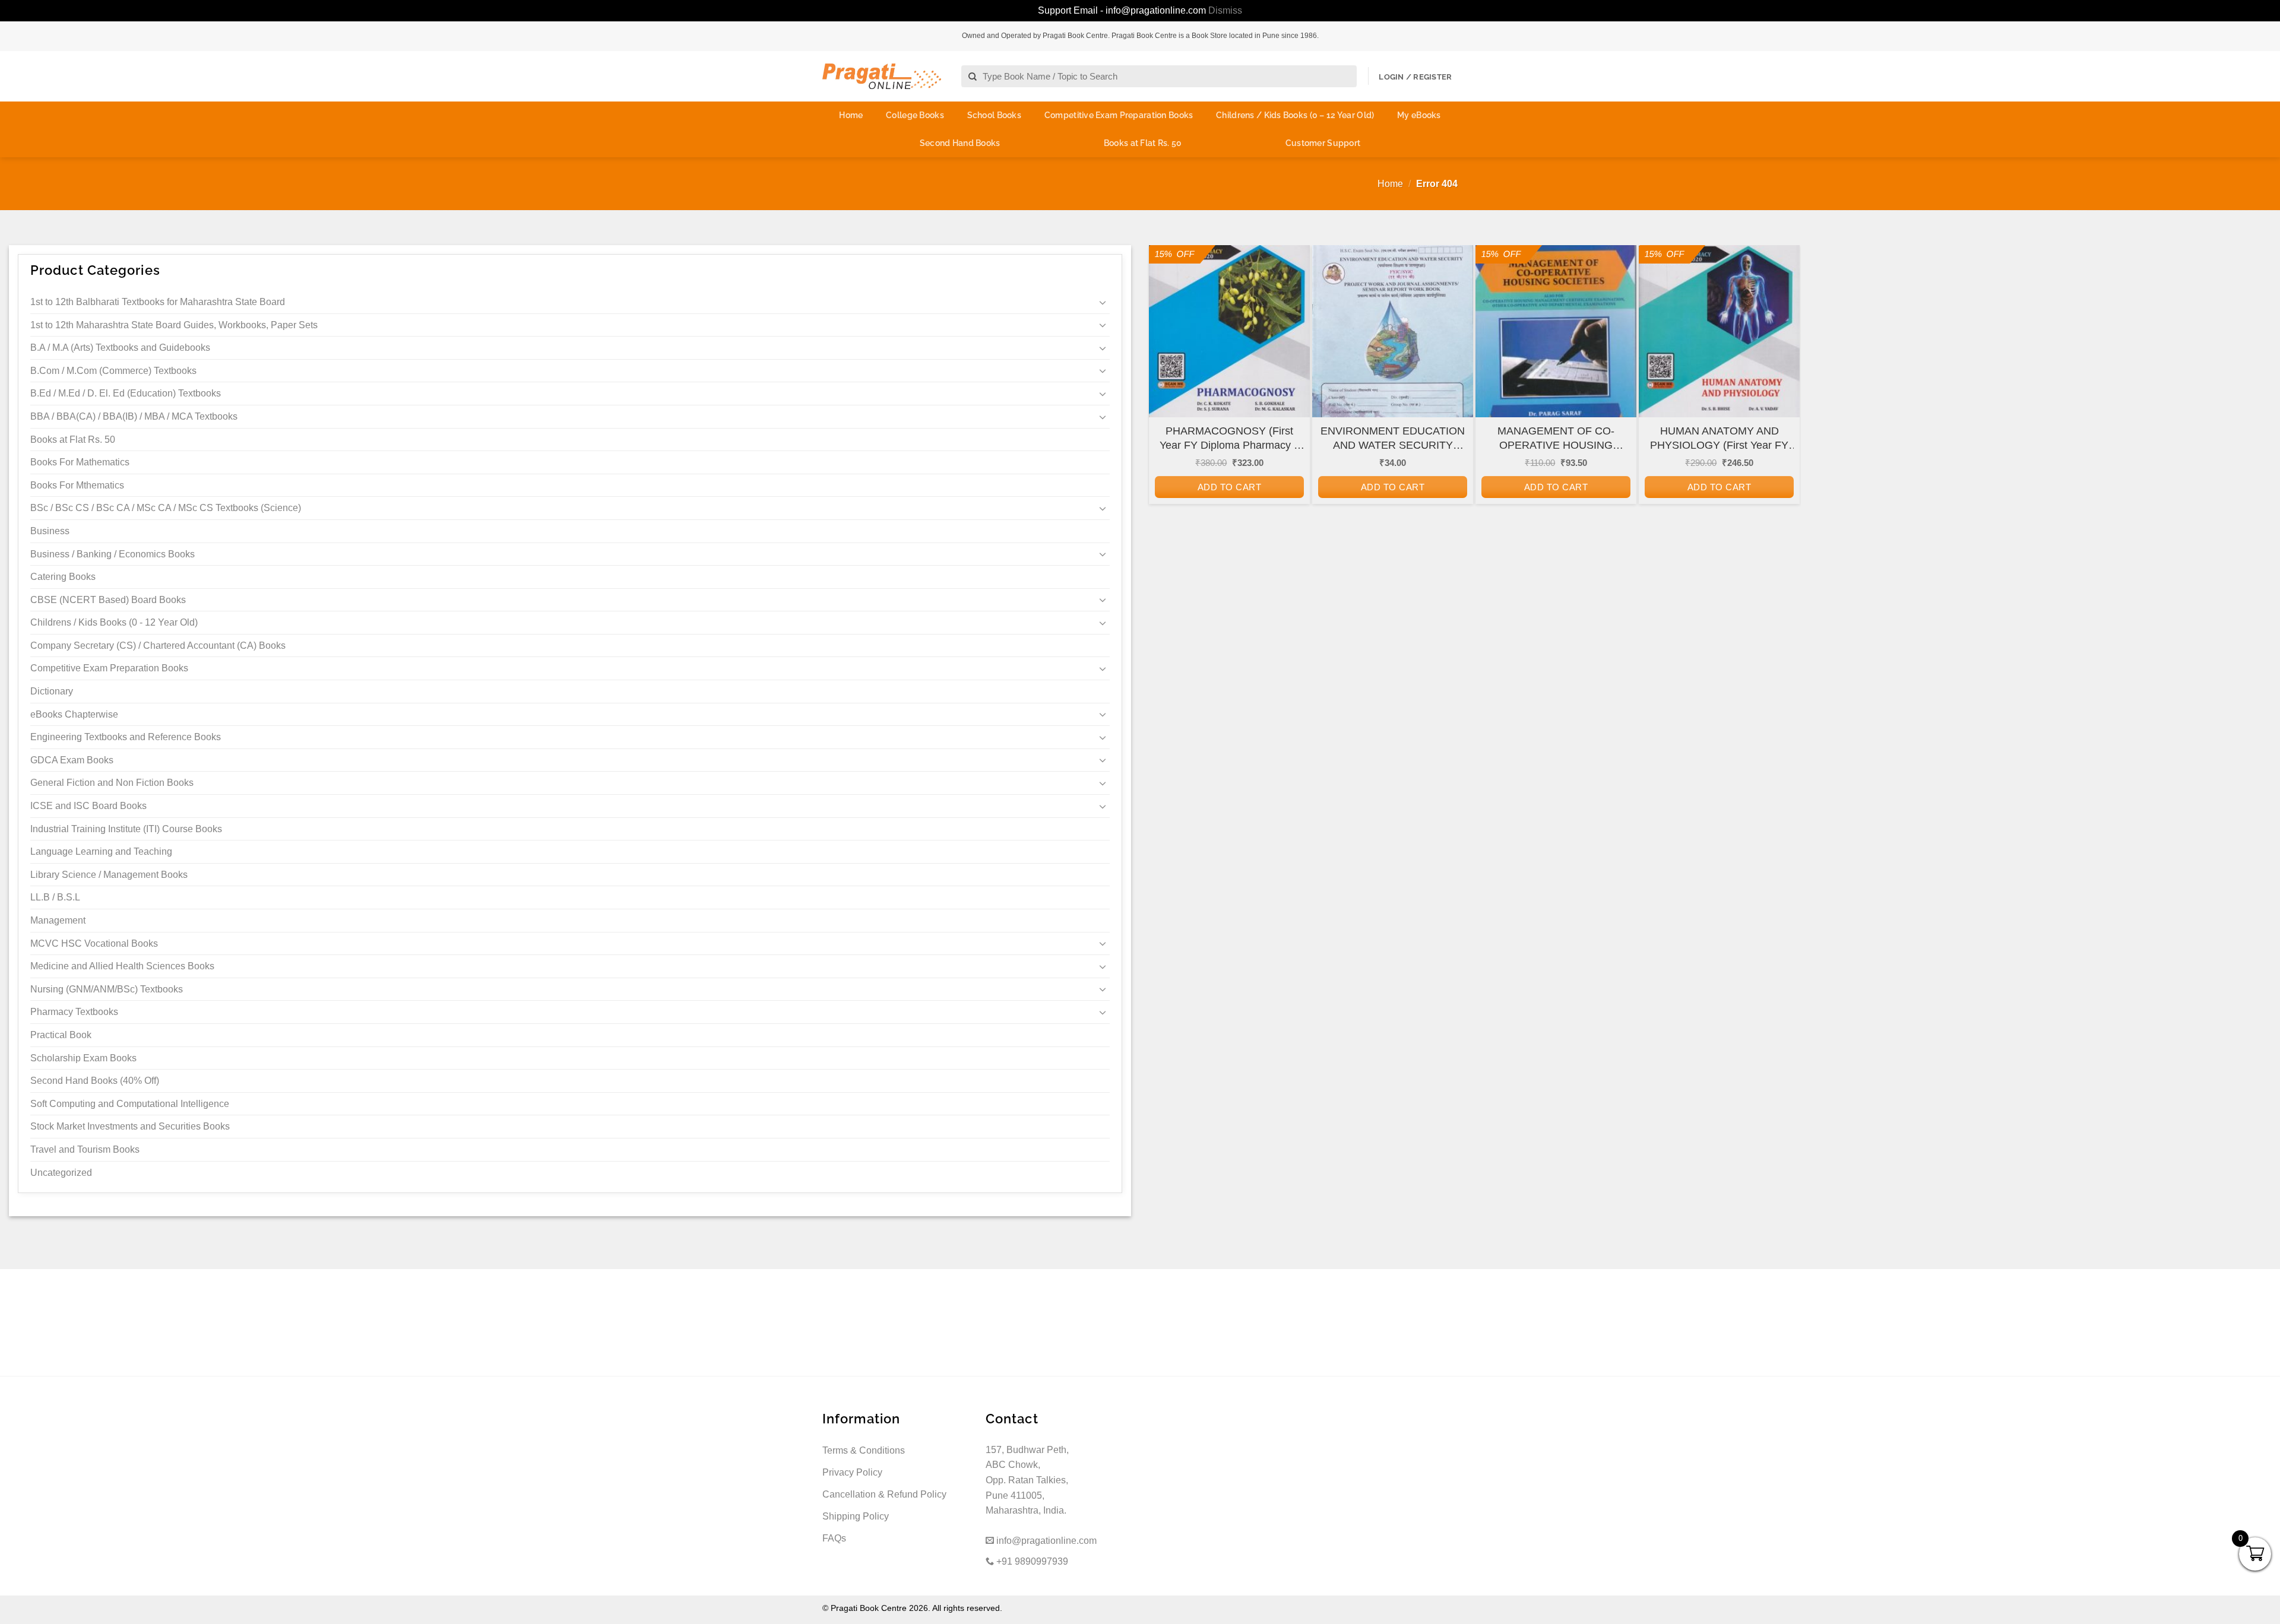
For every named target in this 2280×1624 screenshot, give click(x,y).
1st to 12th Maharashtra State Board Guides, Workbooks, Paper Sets (174, 325)
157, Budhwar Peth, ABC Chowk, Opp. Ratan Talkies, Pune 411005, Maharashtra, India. (1027, 1480)
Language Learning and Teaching (101, 851)
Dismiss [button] (1225, 10)
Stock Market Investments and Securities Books (130, 1126)
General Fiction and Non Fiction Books (112, 783)
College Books (915, 115)
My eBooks (1419, 115)
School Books (994, 115)
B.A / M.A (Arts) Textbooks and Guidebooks (120, 348)
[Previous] (1166, 405)
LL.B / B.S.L (55, 897)
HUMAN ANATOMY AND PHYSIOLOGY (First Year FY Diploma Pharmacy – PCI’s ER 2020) (1719, 439)
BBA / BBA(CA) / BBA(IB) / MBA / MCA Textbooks (134, 416)
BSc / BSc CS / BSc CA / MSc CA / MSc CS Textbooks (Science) (166, 508)
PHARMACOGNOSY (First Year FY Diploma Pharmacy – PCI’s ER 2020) (1230, 439)
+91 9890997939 (1031, 1561)
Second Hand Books (960, 143)
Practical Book (61, 1035)
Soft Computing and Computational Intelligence (130, 1104)
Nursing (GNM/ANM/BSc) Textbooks (107, 989)
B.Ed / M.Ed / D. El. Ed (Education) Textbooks (126, 393)
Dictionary (52, 691)
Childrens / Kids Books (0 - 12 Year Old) (114, 622)
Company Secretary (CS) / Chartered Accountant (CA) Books (158, 646)
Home (851, 115)
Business (50, 531)
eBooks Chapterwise (74, 714)
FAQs (834, 1538)
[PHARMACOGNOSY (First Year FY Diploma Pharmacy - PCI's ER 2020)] (1229, 342)
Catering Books (63, 577)
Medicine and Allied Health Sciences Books (122, 966)
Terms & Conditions (864, 1450)
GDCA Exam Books (72, 760)
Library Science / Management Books (109, 875)
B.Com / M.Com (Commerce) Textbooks (113, 371)
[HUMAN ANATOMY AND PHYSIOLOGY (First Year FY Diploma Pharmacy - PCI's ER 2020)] (1719, 342)
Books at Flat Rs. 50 (1143, 143)
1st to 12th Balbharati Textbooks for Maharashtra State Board (158, 302)
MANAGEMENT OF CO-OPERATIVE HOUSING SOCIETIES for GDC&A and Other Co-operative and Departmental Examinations (1556, 439)
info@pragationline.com (1045, 1541)
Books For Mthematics (77, 485)
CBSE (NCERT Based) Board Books (108, 600)
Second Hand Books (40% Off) (95, 1081)
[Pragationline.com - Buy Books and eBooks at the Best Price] (882, 76)
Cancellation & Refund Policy (884, 1494)
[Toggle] (1103, 302)
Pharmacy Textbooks (74, 1012)
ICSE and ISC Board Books (88, 806)
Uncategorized (61, 1173)
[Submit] (973, 77)
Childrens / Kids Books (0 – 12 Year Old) (1295, 115)
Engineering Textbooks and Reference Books (126, 737)
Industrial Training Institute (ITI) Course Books (126, 829)
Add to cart (1229, 487)
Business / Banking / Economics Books (113, 554)
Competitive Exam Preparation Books (1119, 115)
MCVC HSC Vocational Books (94, 943)
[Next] (1782, 405)
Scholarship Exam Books (83, 1058)
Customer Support (1323, 143)
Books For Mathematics (80, 462)
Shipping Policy (856, 1516)
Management (58, 920)
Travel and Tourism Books (85, 1149)
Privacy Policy (852, 1472)
